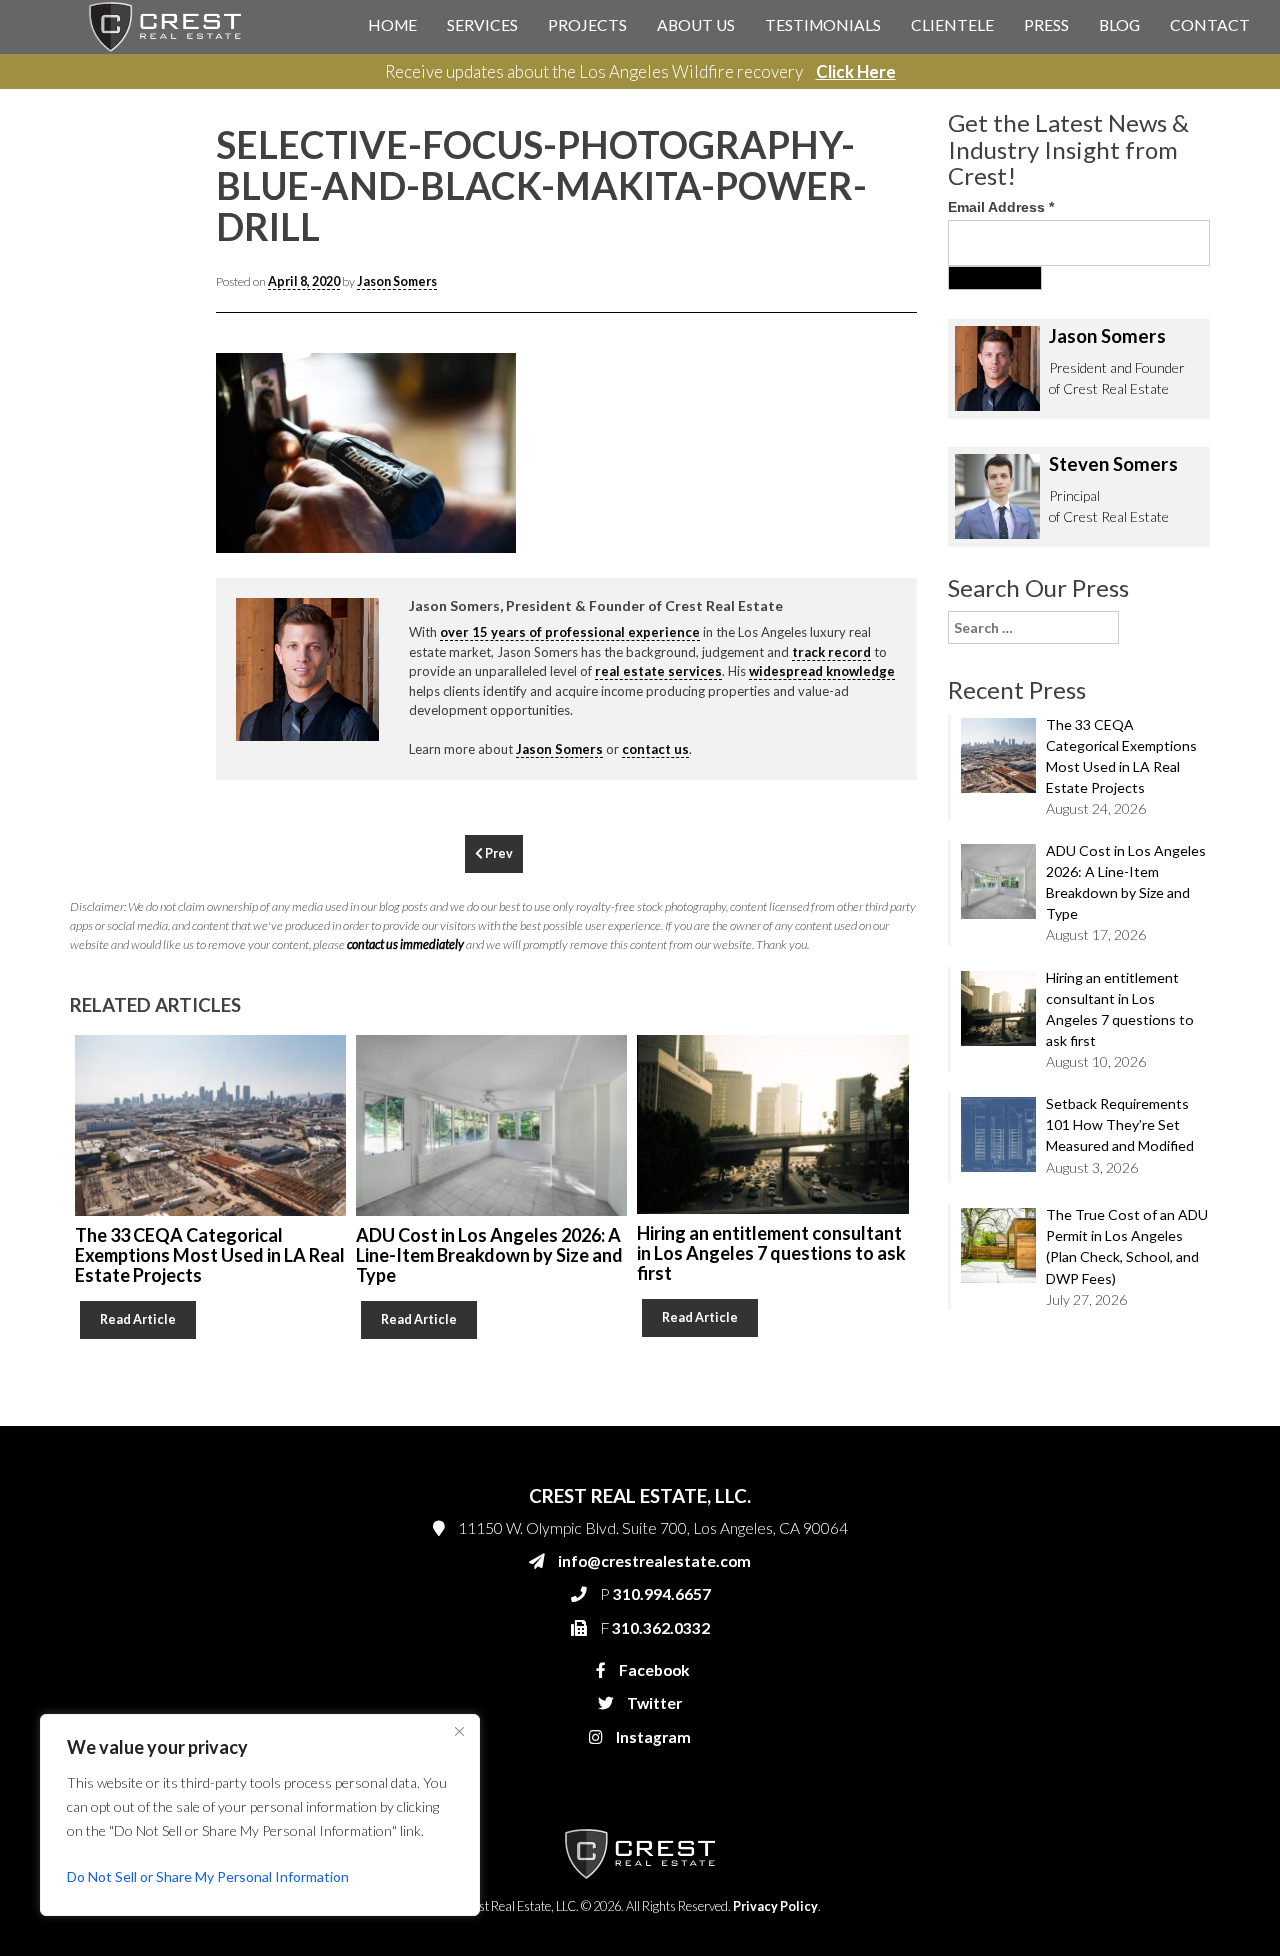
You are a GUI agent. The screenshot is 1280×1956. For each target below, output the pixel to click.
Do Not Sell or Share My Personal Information (208, 1876)
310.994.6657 (869, 432)
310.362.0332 (866, 472)
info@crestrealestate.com (901, 392)
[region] (260, 1815)
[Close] (459, 1731)
